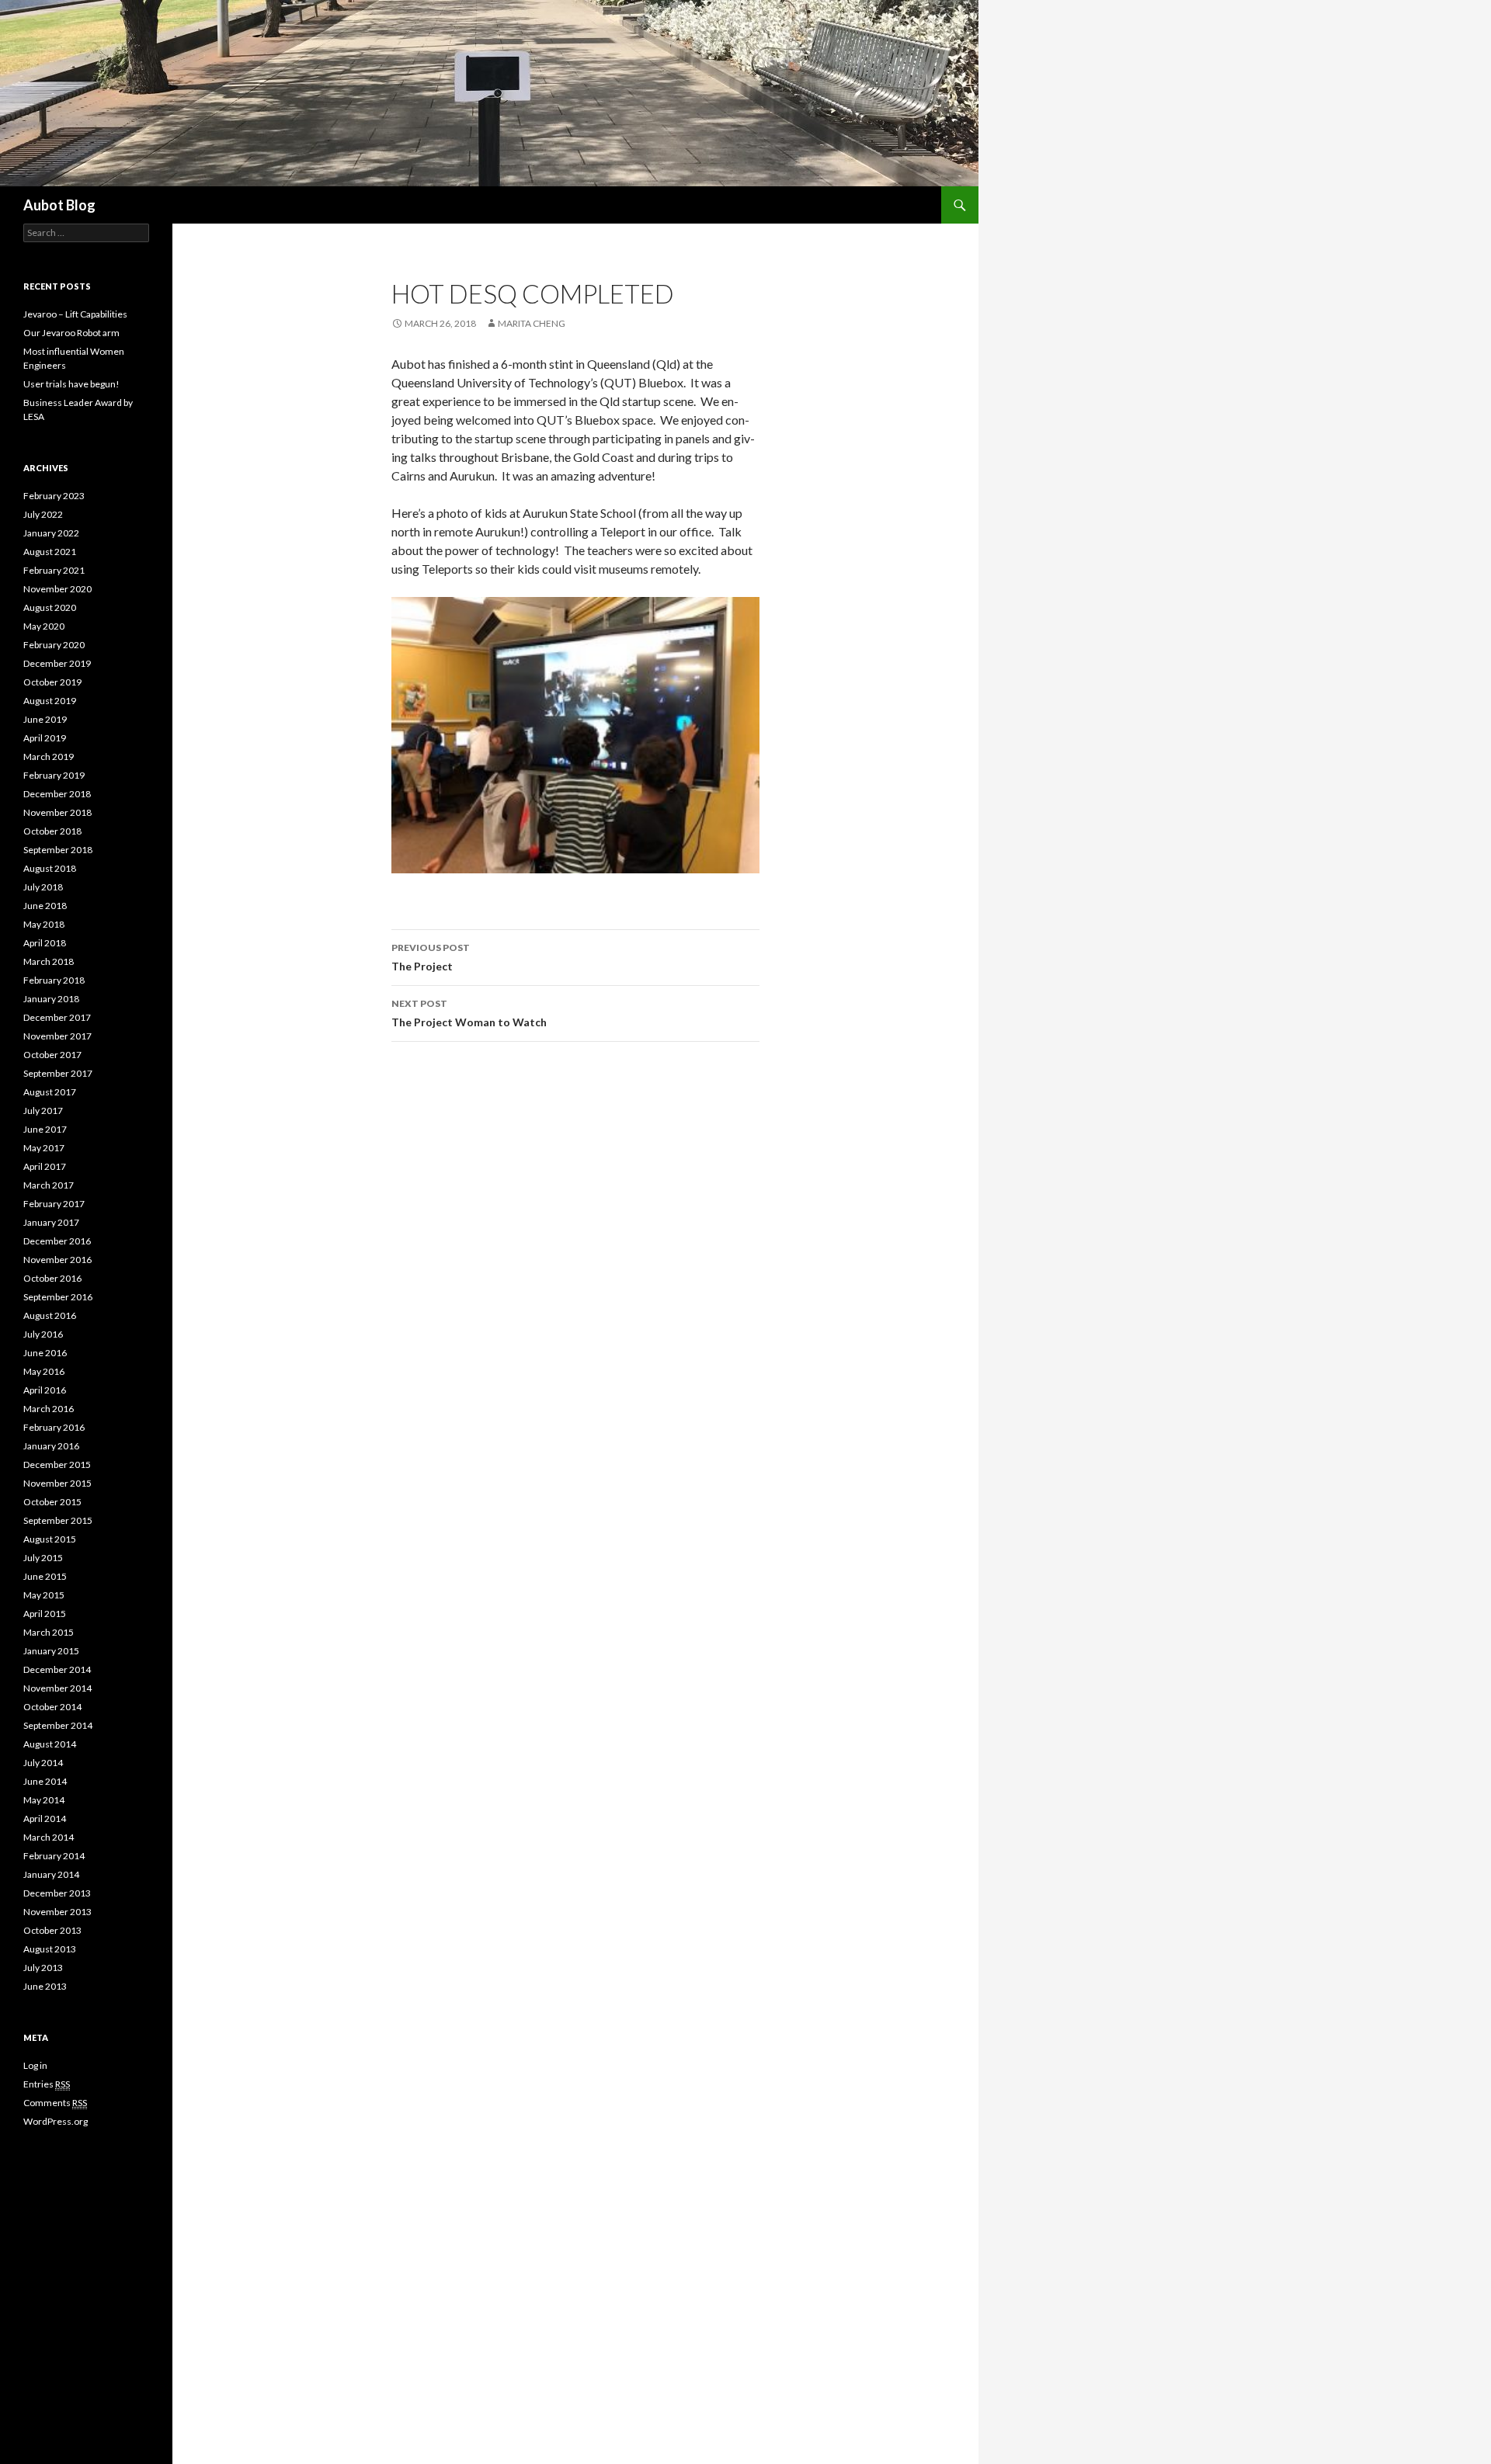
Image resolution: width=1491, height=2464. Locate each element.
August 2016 (50, 1315)
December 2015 (57, 1465)
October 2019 (52, 682)
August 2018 (50, 868)
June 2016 (45, 1353)
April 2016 (45, 1390)
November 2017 (57, 1036)
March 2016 (49, 1409)
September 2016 (58, 1297)
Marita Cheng (532, 323)
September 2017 (58, 1073)
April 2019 (45, 738)
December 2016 (57, 1241)
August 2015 (50, 1539)
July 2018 (43, 887)
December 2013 (57, 1893)
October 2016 (52, 1278)
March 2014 (49, 1837)
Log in (35, 2065)
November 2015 (57, 1483)
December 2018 (57, 794)
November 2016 (57, 1260)
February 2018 (54, 980)
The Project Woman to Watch (469, 1013)
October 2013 (52, 1930)
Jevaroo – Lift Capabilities (75, 314)
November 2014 (57, 1688)
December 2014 (57, 1669)
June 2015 (45, 1576)
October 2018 (52, 831)
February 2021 (54, 570)
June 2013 (45, 1986)
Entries (47, 2084)
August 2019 (50, 701)
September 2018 (58, 850)
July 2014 (43, 1763)
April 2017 (45, 1166)
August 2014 (50, 1744)
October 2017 (52, 1055)
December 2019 (57, 663)
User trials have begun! (71, 384)
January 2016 (51, 1446)
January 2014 (51, 1874)
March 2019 (49, 757)
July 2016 (43, 1334)
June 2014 (45, 1781)
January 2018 (51, 999)
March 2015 (49, 1632)
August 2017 (50, 1092)
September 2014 (58, 1725)
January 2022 (51, 533)
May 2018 (44, 924)
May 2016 (44, 1371)
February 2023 (54, 496)
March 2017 (49, 1185)
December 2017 (57, 1017)
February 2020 (54, 645)
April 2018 (45, 943)
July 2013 (43, 1968)
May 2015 (44, 1595)
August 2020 (50, 607)
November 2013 (57, 1912)
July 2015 (43, 1558)
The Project (431, 957)
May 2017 (44, 1148)
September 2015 (58, 1520)
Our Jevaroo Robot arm (71, 333)
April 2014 (45, 1819)
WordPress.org (56, 2121)
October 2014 (52, 1707)
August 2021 (50, 552)
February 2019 (54, 775)
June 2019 (45, 719)
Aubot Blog (59, 205)
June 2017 (45, 1129)
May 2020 (44, 626)
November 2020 (57, 589)
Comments (55, 2103)
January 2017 (51, 1222)
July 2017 (43, 1111)
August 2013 (50, 1949)
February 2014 (54, 1856)
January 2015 (51, 1651)
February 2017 (54, 1204)
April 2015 (45, 1614)
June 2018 (45, 906)
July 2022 (43, 514)
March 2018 (49, 961)
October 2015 (52, 1502)
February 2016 (54, 1427)
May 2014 (44, 1800)
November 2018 (57, 812)
